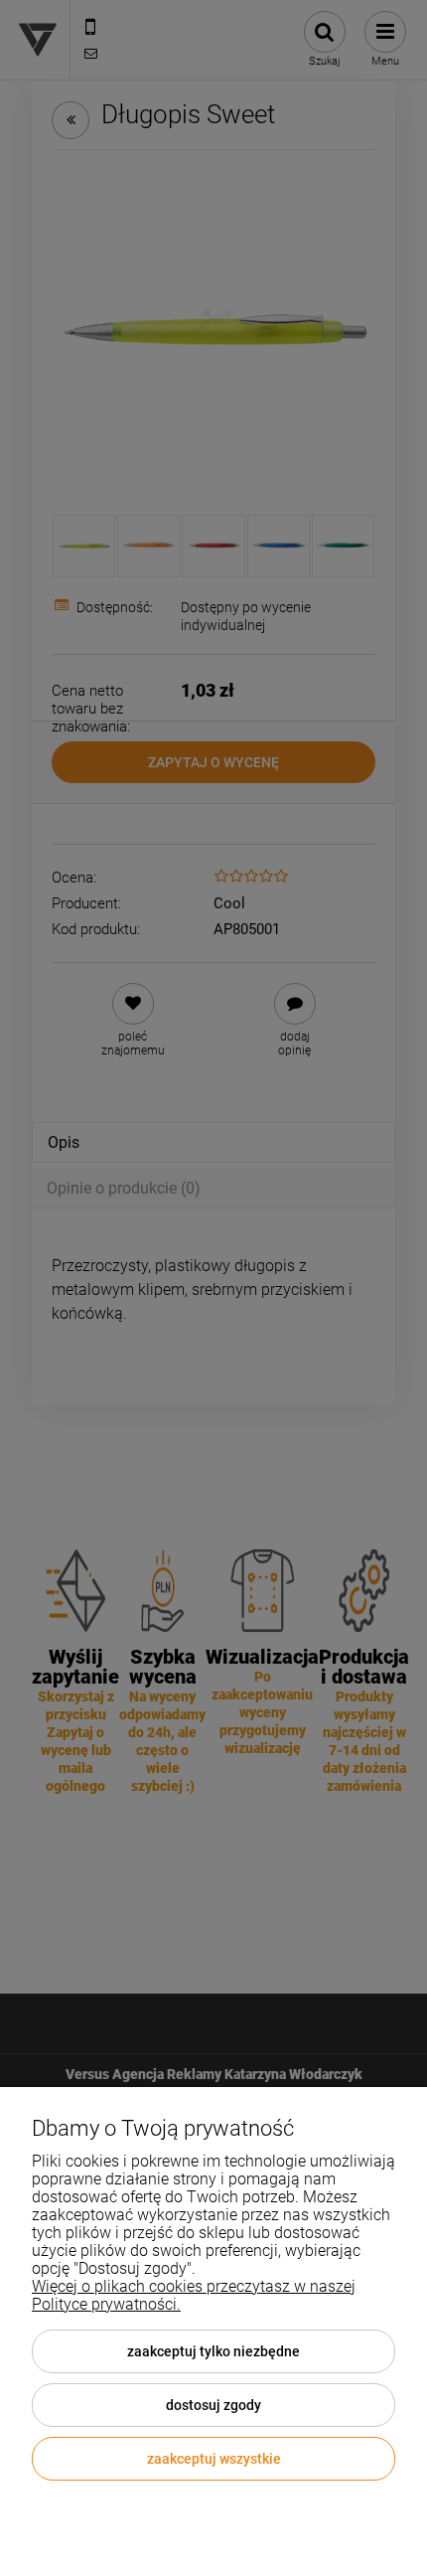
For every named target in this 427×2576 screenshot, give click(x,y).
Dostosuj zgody (213, 2405)
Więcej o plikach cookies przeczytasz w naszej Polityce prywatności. (194, 2295)
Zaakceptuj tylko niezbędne (213, 2351)
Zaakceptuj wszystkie (214, 2459)
